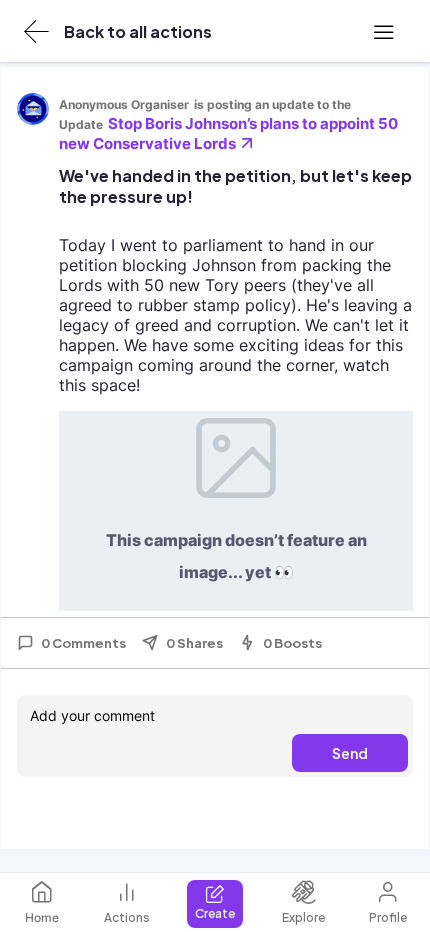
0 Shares (194, 643)
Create (215, 913)
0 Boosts (292, 643)
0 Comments (83, 643)
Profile (388, 917)
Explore (303, 917)
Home (42, 917)
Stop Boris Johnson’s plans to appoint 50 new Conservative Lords (228, 133)
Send (350, 753)
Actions (127, 917)
